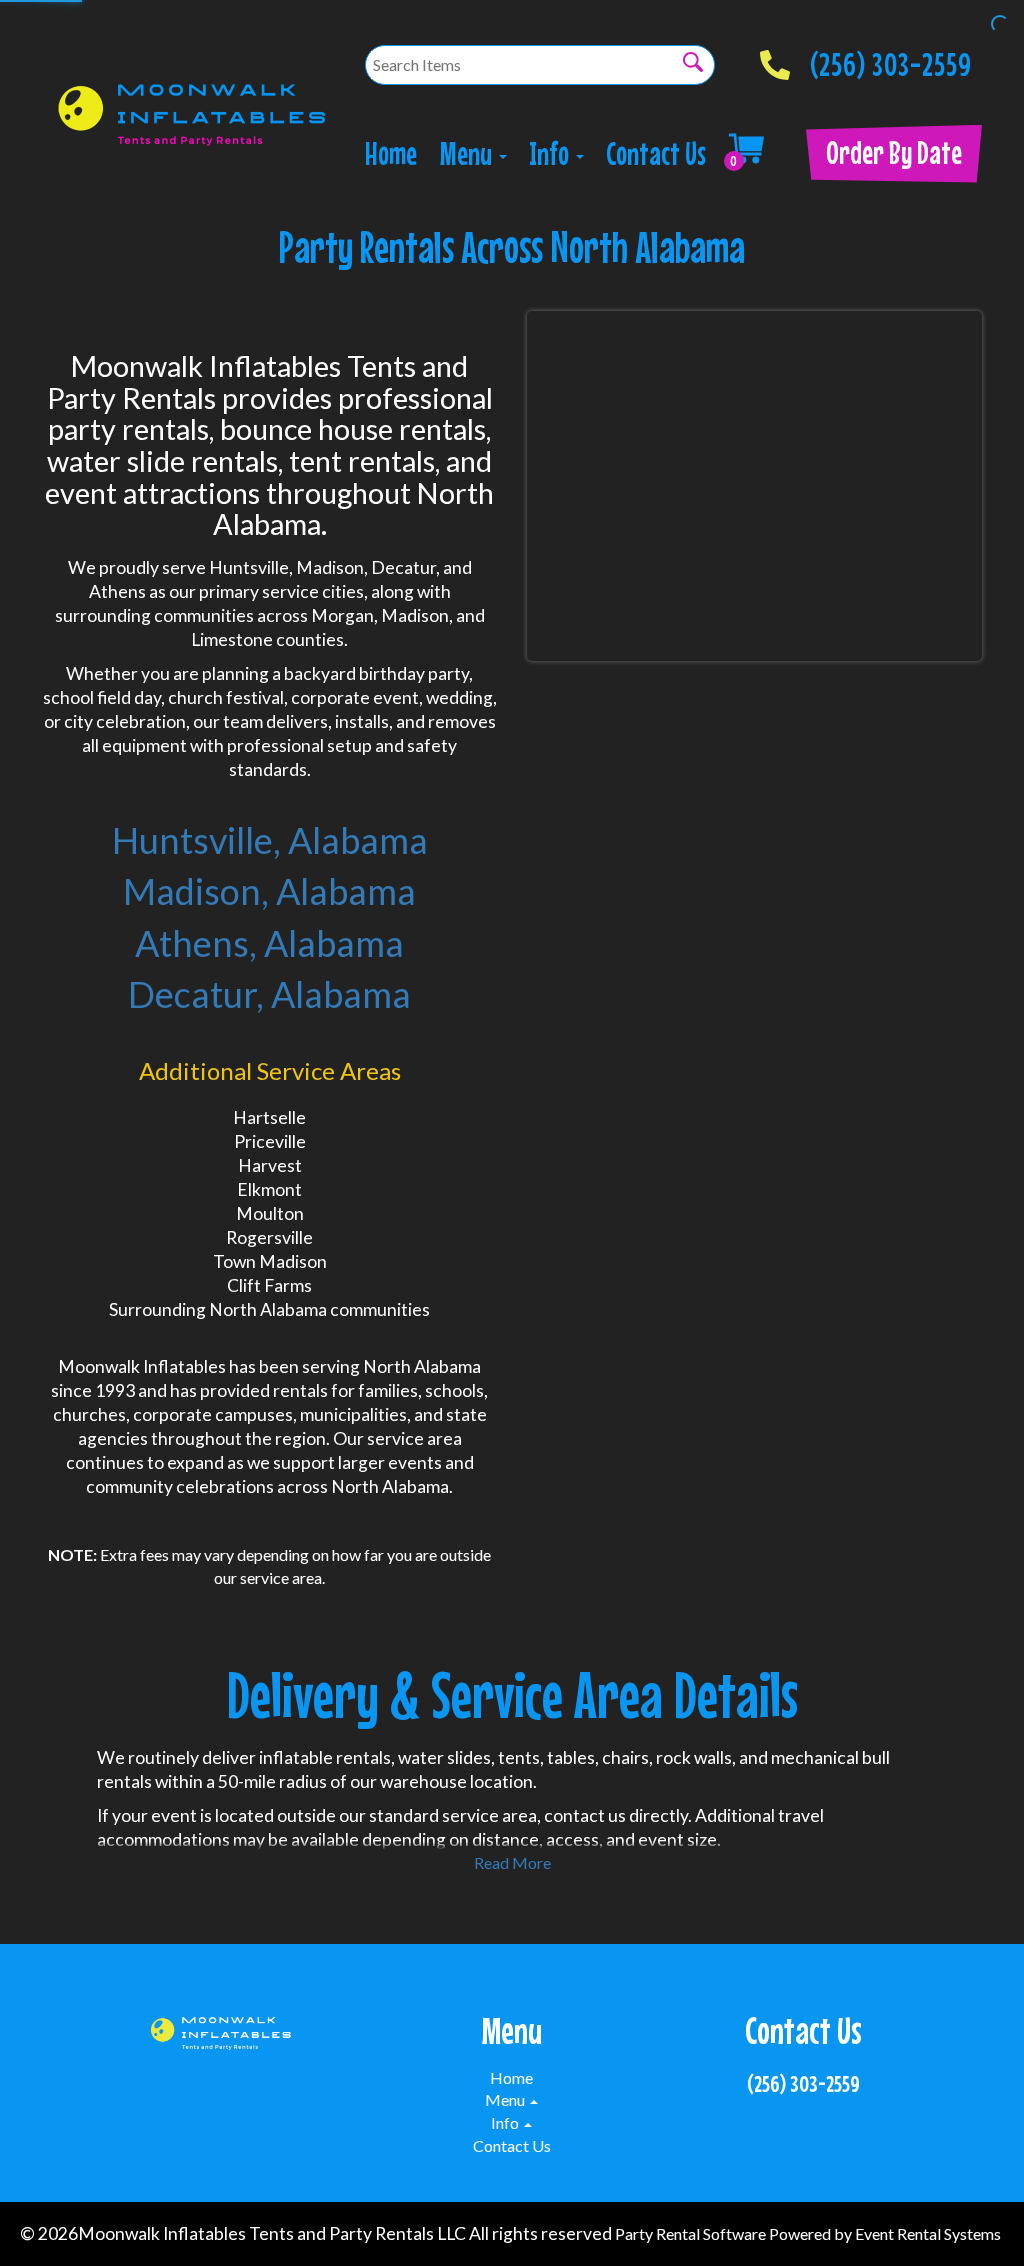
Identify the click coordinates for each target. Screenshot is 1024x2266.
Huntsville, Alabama (270, 840)
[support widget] (964, 2218)
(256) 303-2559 (891, 59)
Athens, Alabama (269, 943)
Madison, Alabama (269, 891)
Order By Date (894, 152)
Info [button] (551, 153)
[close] (996, 28)
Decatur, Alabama (269, 994)
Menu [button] (468, 153)
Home (391, 153)
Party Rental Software (690, 2233)
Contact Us (656, 153)
